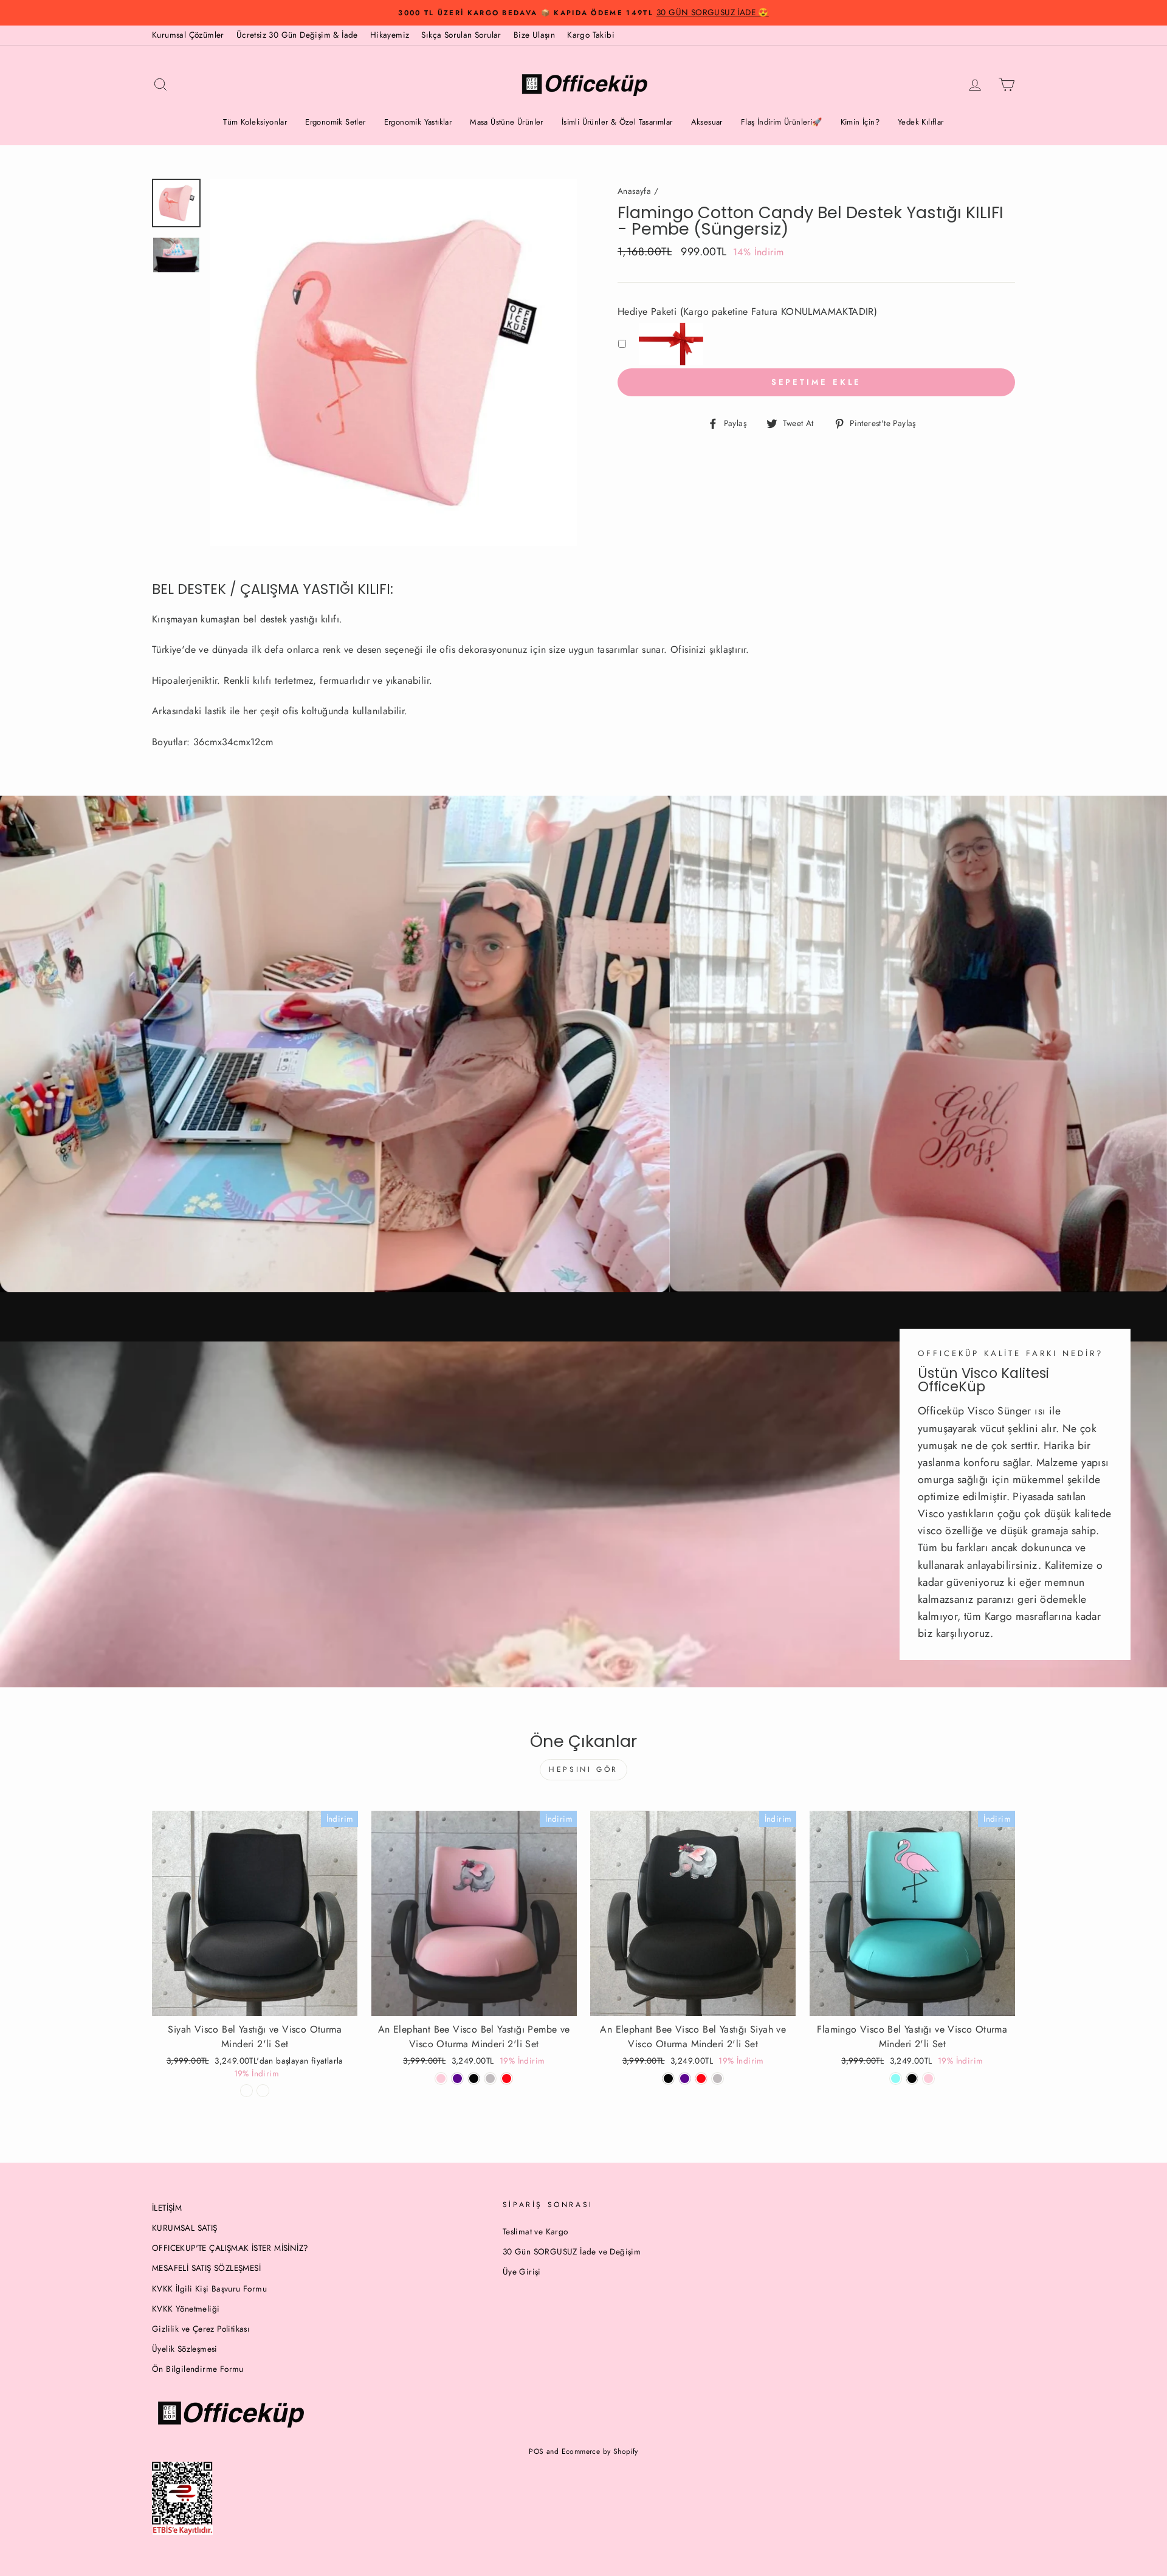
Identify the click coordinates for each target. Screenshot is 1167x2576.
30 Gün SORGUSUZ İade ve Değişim (572, 2251)
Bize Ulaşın (534, 35)
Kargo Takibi (591, 35)
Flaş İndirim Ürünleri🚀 (782, 122)
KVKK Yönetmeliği (186, 2309)
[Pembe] (441, 2078)
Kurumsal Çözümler (188, 35)
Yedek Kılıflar (921, 122)
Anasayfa (634, 191)
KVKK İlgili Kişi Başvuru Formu (209, 2288)
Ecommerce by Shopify (600, 2451)
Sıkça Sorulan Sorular (461, 35)
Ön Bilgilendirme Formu (198, 2369)
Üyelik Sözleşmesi (185, 2349)
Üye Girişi (522, 2271)
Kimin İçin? (860, 122)
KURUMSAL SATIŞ (185, 2228)
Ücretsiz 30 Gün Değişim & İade (297, 35)
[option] (583, 13)
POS (536, 2451)
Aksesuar (707, 122)
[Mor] (457, 2078)
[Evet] (263, 2091)
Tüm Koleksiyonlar (255, 122)
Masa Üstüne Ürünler (507, 122)
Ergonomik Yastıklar (418, 122)
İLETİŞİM (167, 2208)
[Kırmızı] (507, 2078)
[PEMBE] (928, 2078)
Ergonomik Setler (335, 122)
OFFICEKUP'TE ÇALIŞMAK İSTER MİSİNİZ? (230, 2248)
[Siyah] (668, 2078)
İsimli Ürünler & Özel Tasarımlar (617, 122)
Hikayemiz (390, 35)
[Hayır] (246, 2091)
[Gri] (718, 2078)
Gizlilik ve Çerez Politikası (201, 2329)
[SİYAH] (474, 2078)
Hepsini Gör (583, 1769)
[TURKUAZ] (896, 2078)
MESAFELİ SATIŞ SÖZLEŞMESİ (206, 2268)
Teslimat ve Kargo (535, 2231)
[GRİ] (490, 2078)
